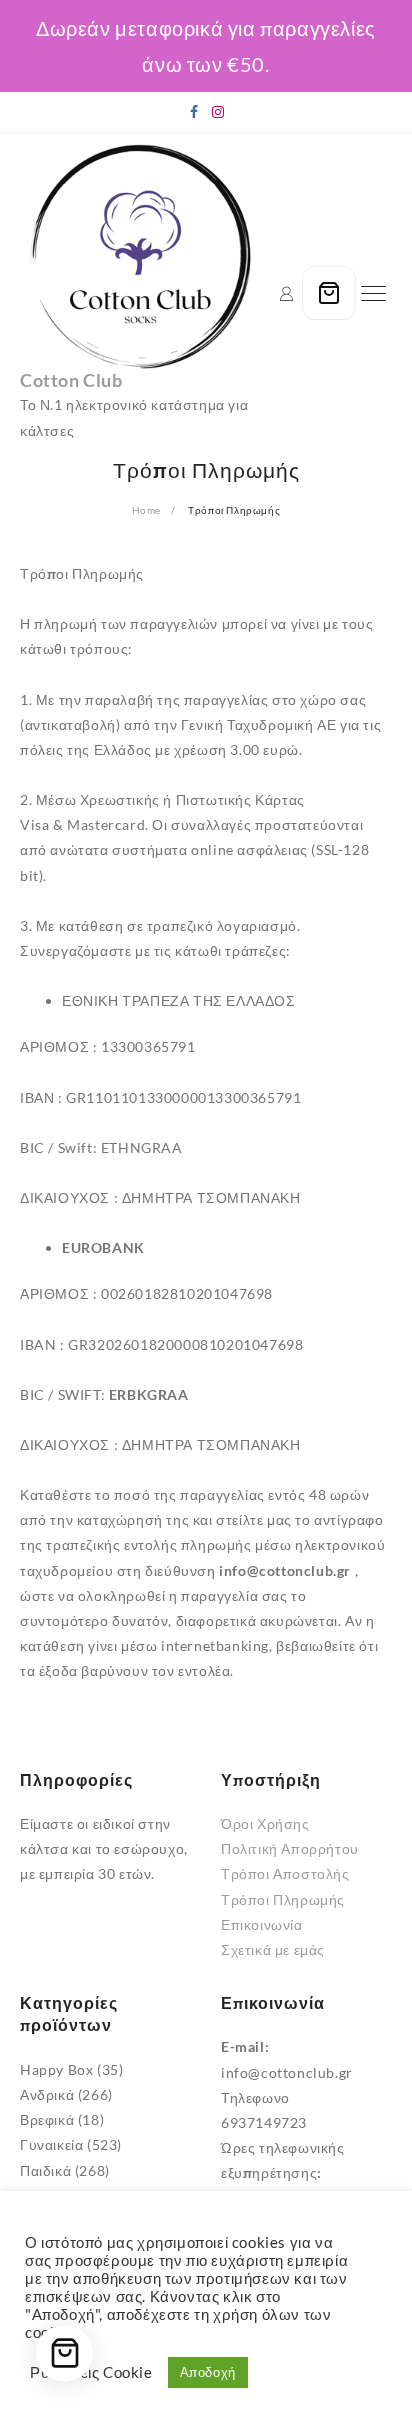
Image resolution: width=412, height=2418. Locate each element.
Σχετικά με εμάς (273, 1949)
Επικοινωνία (262, 1924)
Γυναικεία (51, 2144)
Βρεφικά (47, 2119)
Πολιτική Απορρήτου (290, 1848)
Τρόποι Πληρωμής (283, 1899)
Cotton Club (71, 380)
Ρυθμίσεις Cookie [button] (91, 2372)
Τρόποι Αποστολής (285, 1873)
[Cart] (329, 293)
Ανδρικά (47, 2094)
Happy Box (56, 2069)
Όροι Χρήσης (265, 1823)
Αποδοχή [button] (208, 2372)
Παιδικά (45, 2170)
